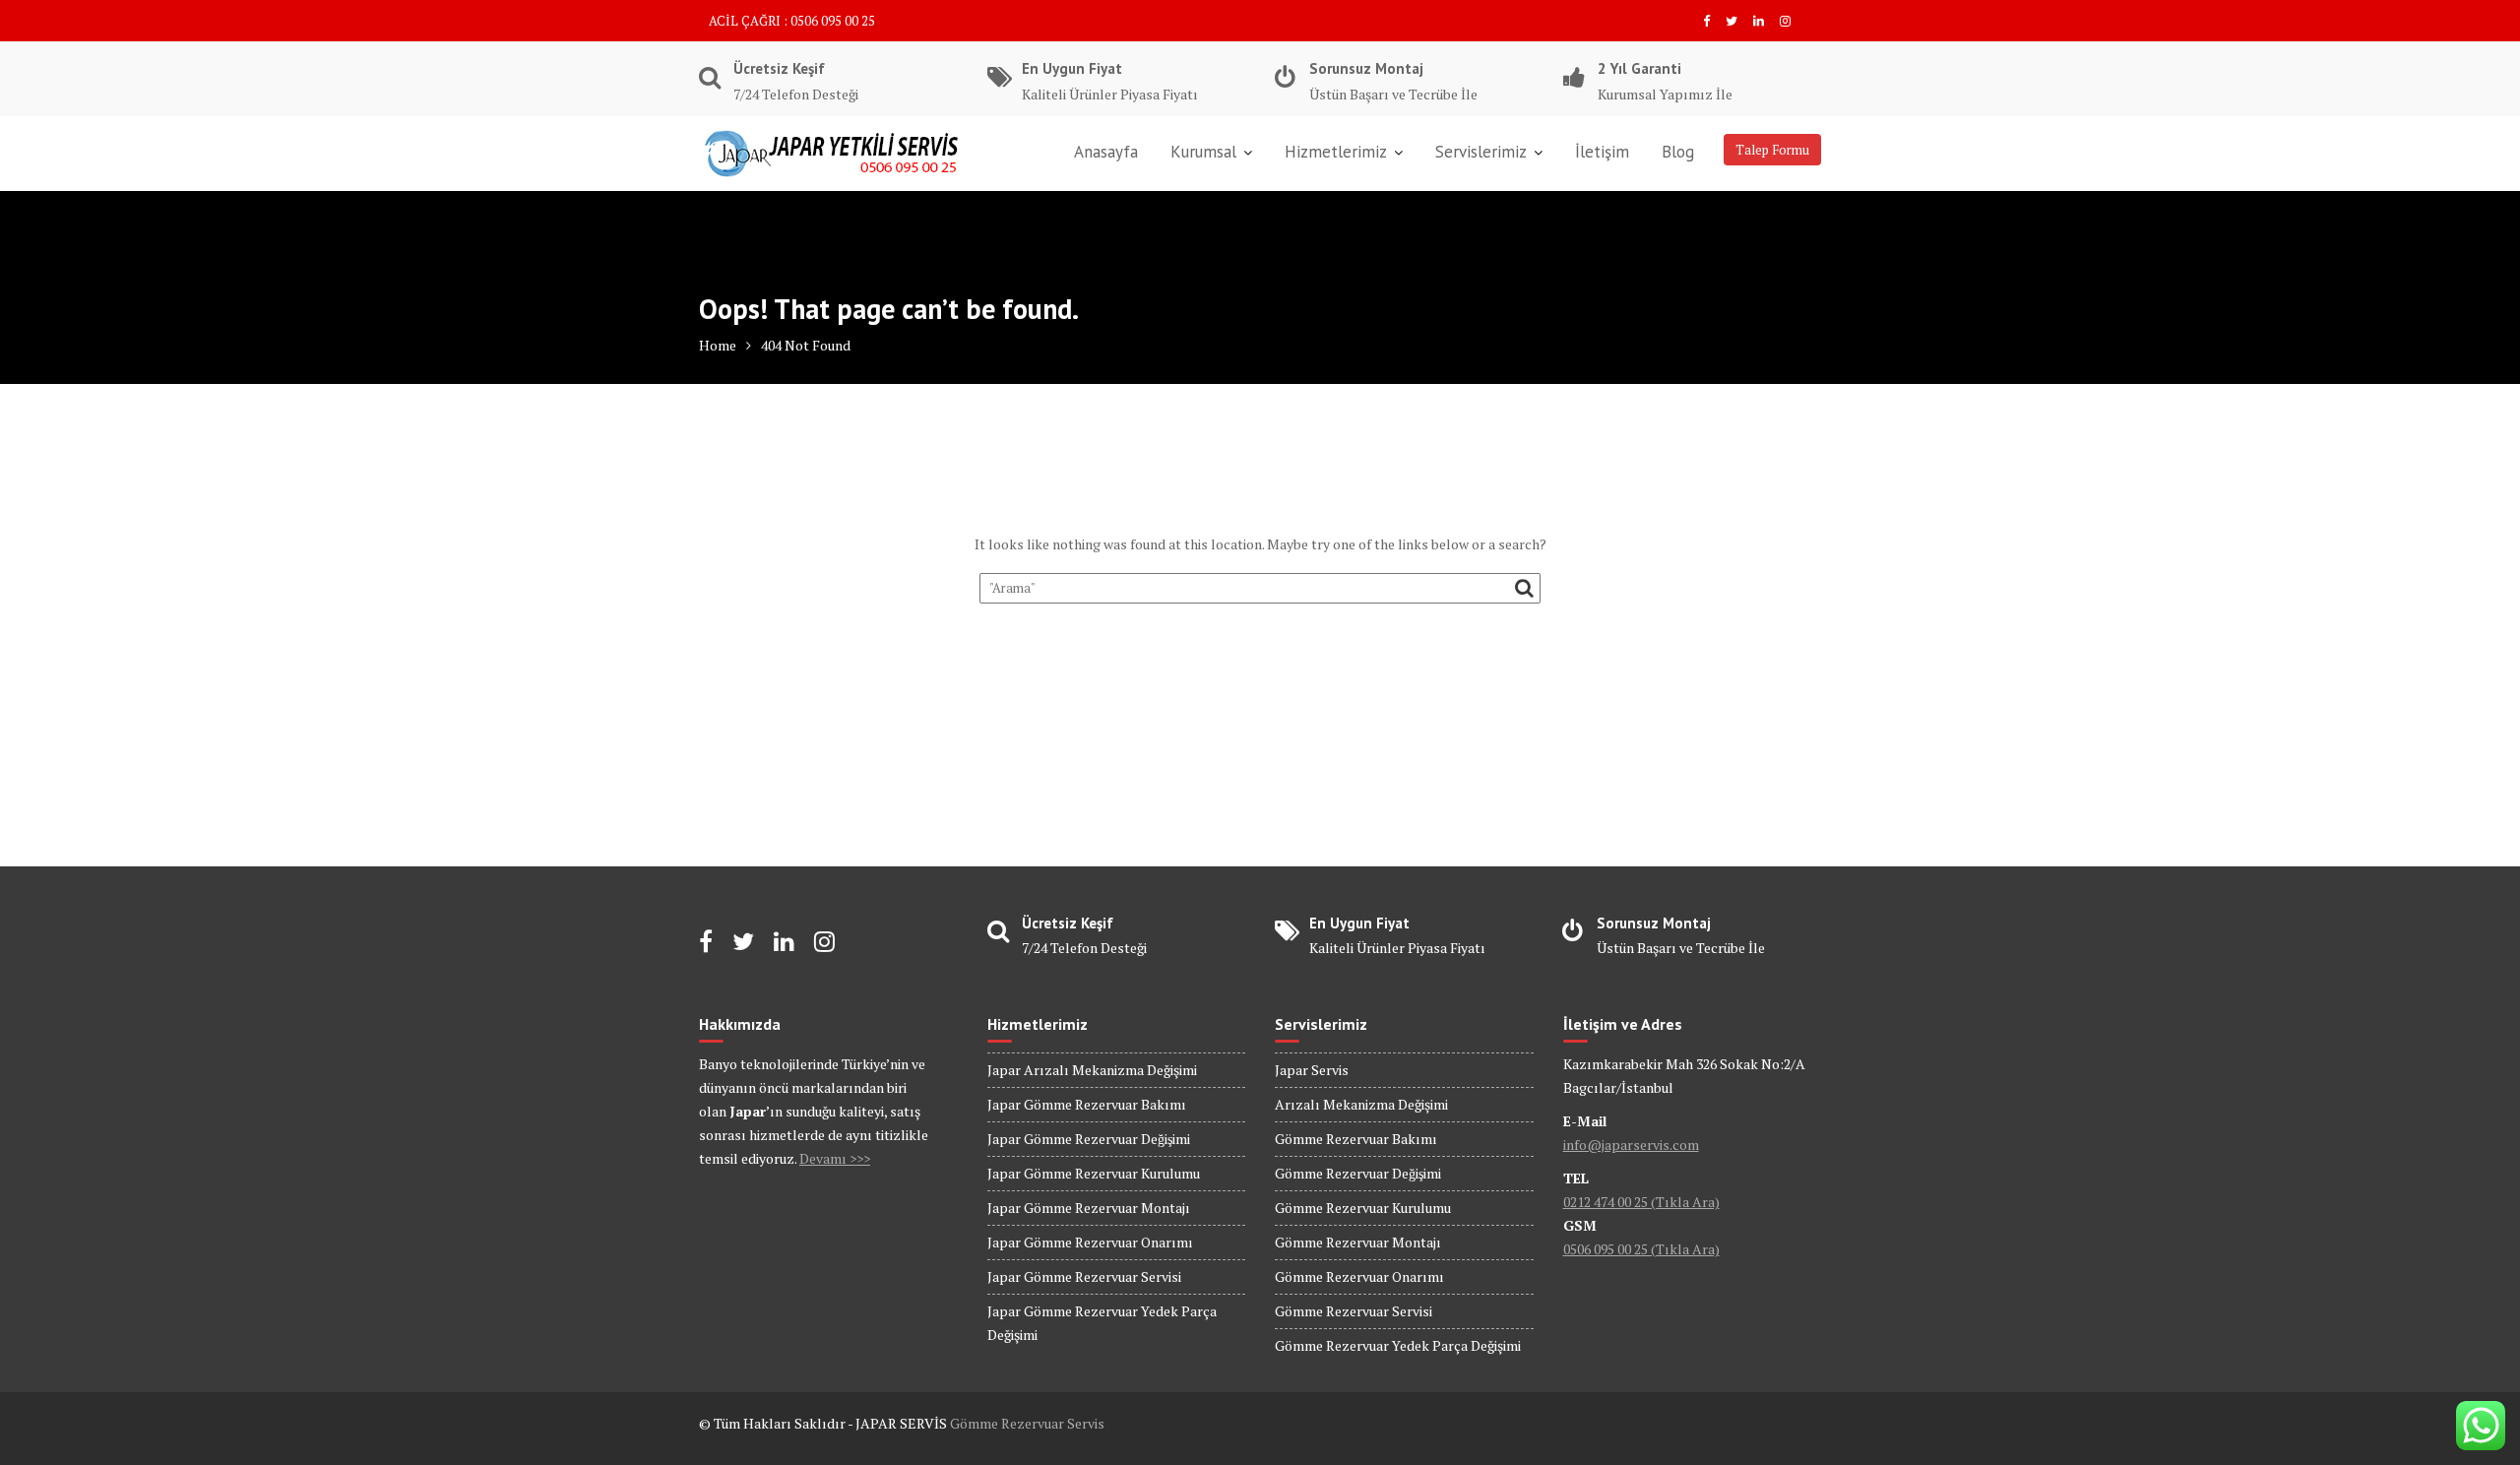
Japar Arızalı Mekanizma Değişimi (1092, 1070)
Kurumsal (1203, 152)
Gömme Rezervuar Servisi (1354, 1311)
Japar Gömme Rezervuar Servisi (1084, 1276)
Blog (1678, 152)
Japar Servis (1312, 1070)
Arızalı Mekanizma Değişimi (1361, 1104)
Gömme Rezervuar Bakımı (1356, 1139)
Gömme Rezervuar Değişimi (1358, 1173)
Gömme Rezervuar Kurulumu (1363, 1208)
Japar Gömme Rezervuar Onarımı (1090, 1242)
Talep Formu (1772, 150)
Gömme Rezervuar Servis (1027, 1423)
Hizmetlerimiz (1336, 152)
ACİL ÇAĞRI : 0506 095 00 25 (792, 21)
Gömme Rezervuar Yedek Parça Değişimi (1398, 1345)
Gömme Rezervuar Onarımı (1359, 1276)
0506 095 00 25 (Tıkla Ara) (1641, 1249)
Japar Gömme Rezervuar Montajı (1089, 1208)
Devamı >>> (835, 1158)
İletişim (1602, 152)
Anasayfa (1106, 152)
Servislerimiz (1481, 152)
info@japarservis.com (1631, 1145)
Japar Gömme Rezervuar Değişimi (1089, 1139)
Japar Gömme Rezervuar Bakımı (1087, 1104)
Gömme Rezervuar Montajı (1358, 1242)
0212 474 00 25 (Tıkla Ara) (1641, 1202)
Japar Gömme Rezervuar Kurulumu (1094, 1173)
